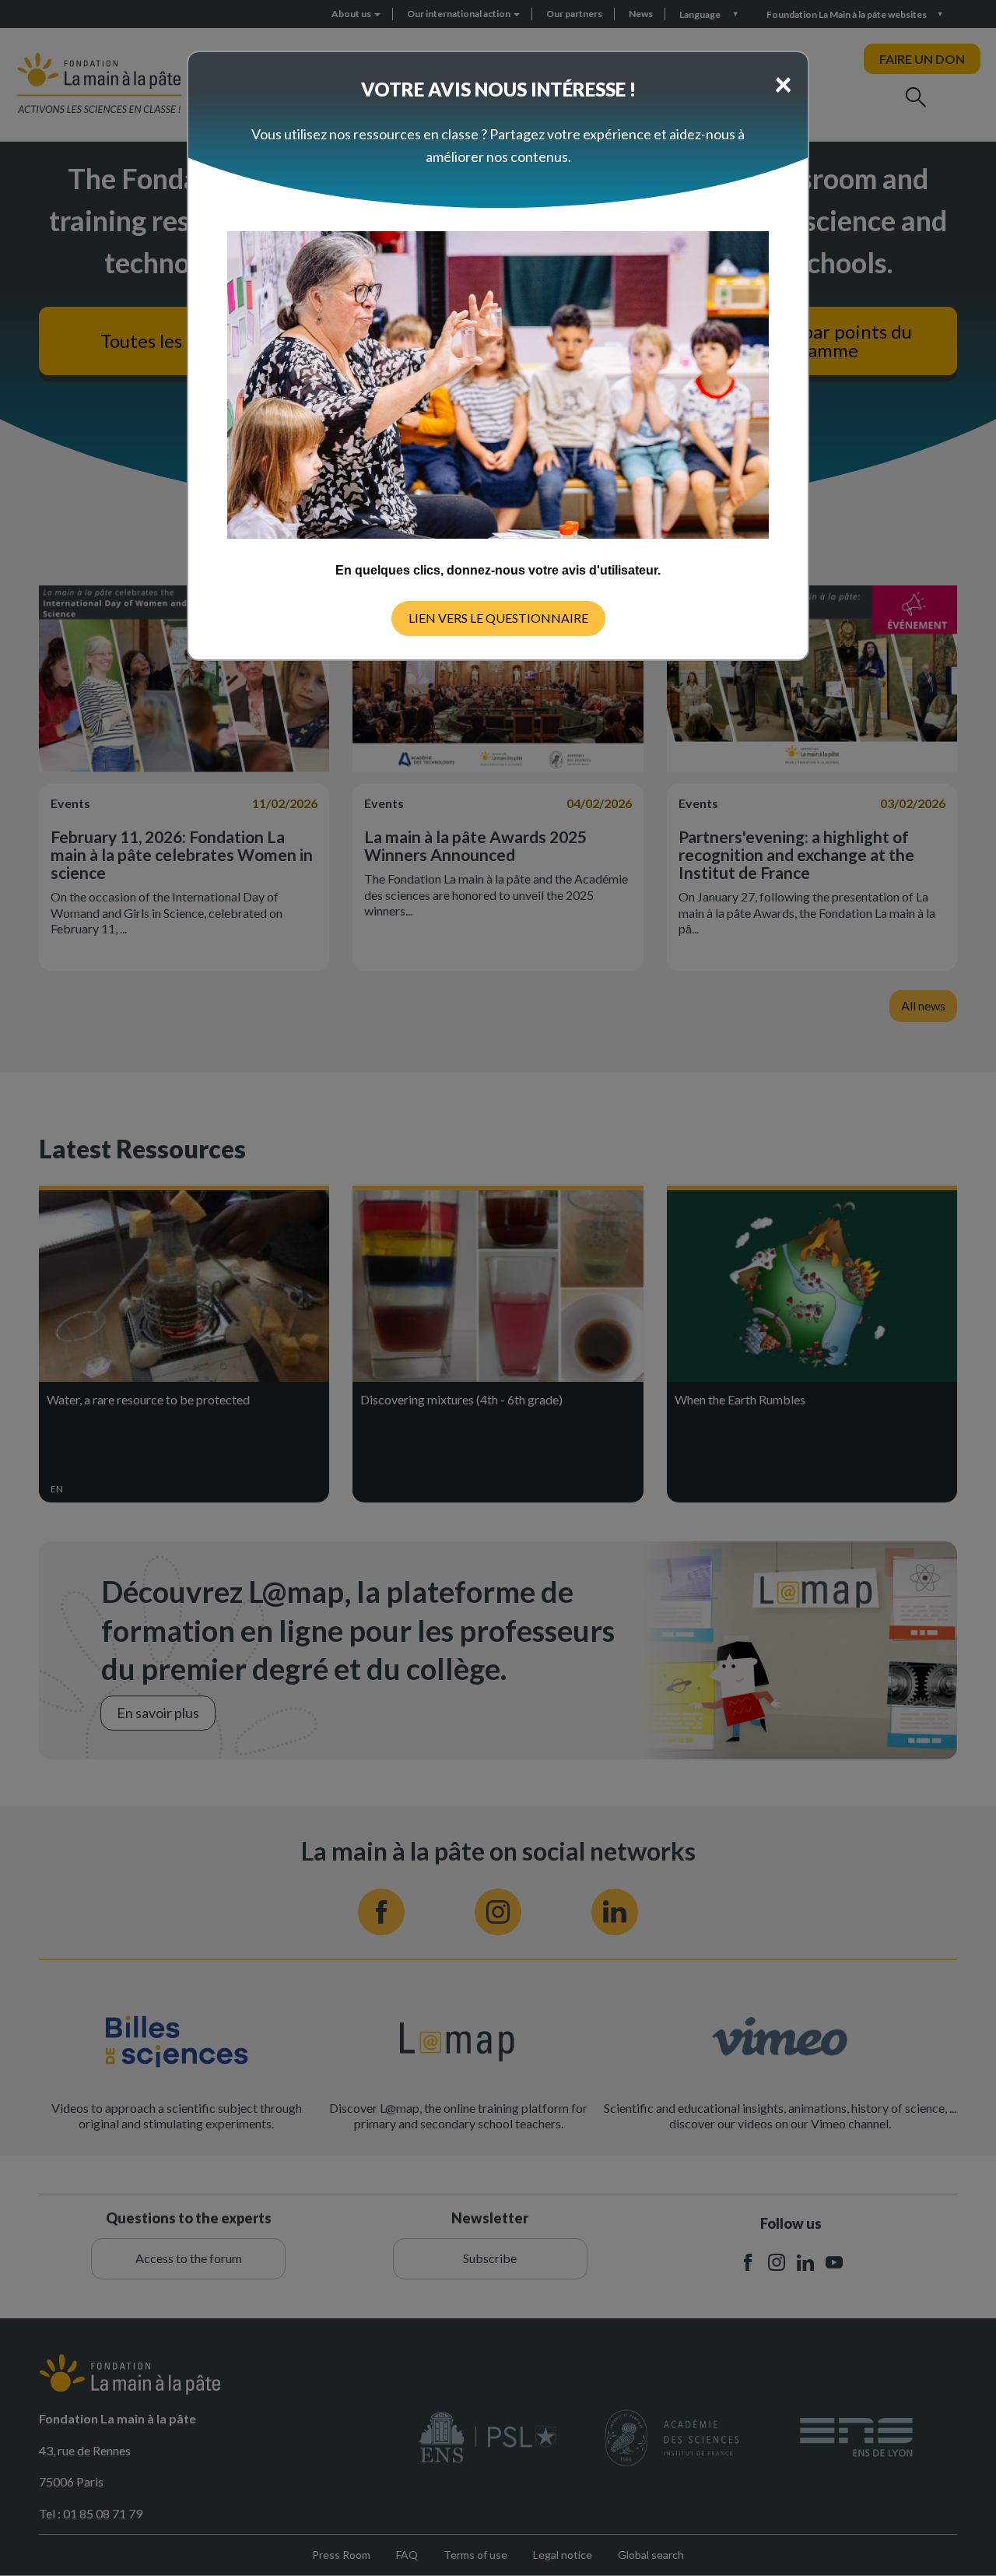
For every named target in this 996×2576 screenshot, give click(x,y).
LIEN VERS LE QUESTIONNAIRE (498, 618)
